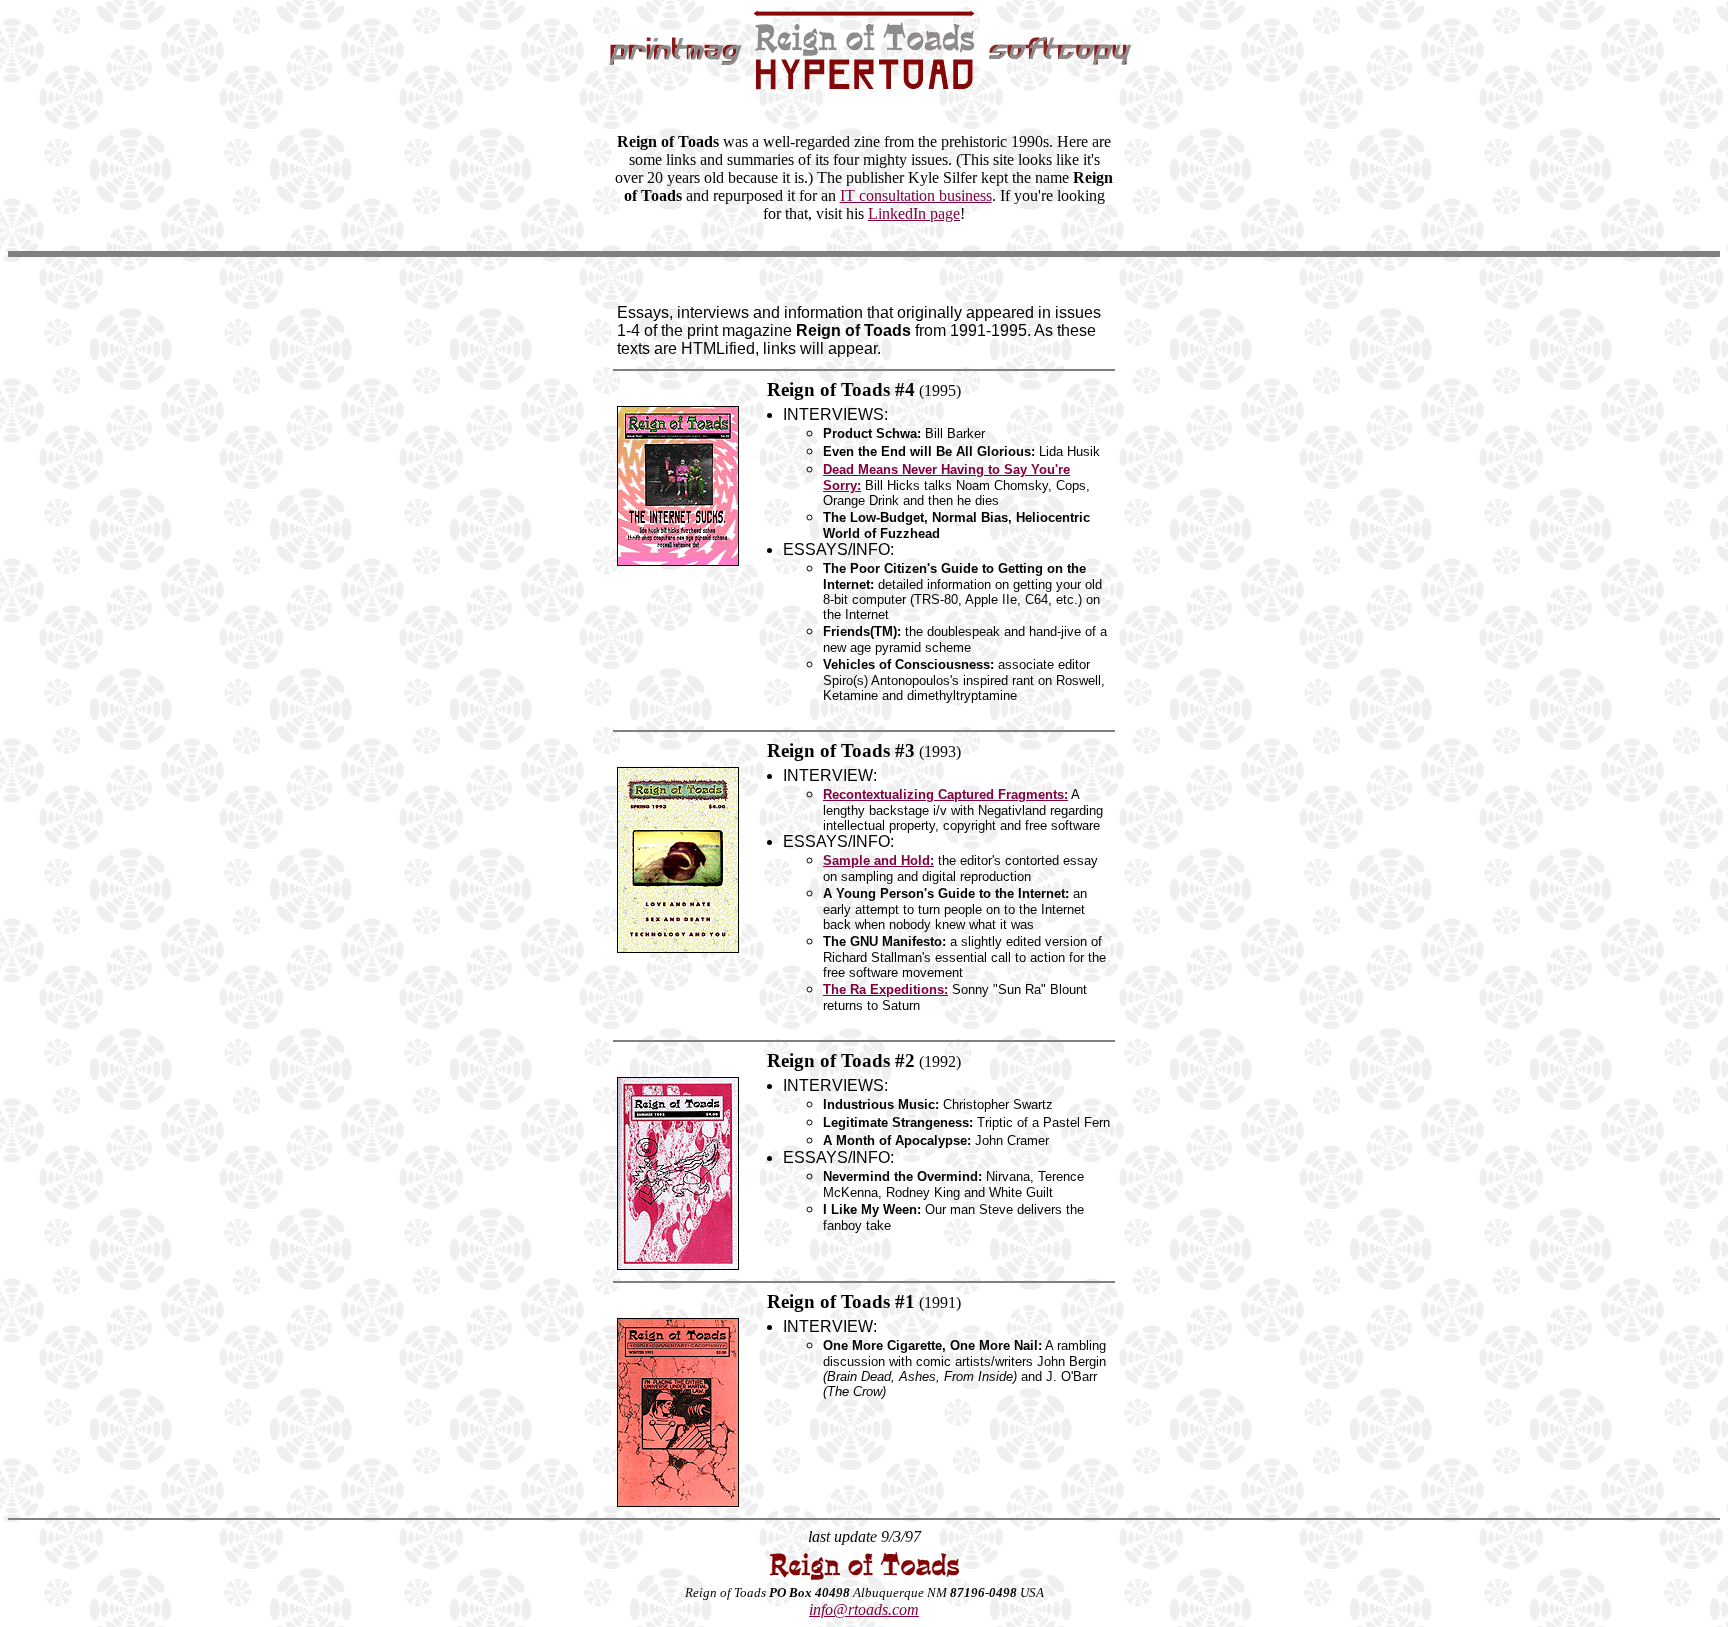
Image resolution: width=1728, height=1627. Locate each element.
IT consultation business (916, 195)
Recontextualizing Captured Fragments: (945, 794)
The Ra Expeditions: (885, 989)
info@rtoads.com (864, 1609)
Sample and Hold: (878, 860)
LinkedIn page (914, 213)
